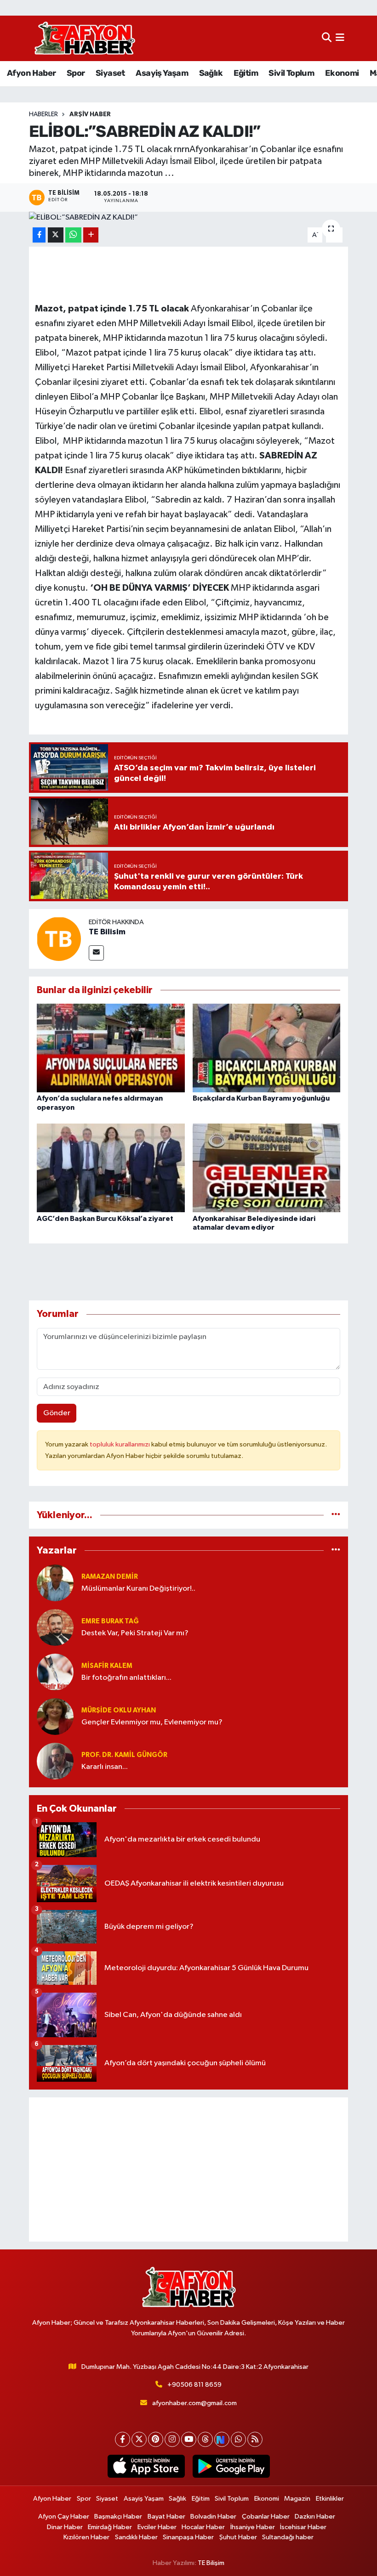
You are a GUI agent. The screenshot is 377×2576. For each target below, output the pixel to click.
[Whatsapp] (238, 2439)
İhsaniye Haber (253, 2527)
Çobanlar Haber (266, 2517)
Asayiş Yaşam (162, 73)
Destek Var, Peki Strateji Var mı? (135, 1633)
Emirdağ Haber (110, 2527)
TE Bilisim (107, 932)
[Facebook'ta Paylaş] (39, 235)
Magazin (297, 2499)
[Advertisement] (189, 2169)
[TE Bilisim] (59, 939)
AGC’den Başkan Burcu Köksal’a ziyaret (105, 1219)
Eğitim (246, 73)
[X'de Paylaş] (56, 235)
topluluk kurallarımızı (120, 1444)
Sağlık (211, 73)
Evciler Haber (157, 2527)
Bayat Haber (166, 2517)
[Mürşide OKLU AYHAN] (55, 1716)
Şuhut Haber (238, 2537)
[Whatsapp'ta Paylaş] (73, 235)
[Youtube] (189, 2439)
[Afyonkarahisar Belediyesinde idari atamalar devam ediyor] (267, 1168)
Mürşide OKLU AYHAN (119, 1710)
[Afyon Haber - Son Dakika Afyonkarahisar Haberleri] (85, 38)
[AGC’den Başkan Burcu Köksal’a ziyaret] (111, 1168)
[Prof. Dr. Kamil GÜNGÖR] (55, 1761)
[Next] (222, 2439)
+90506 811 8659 (194, 2385)
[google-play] (231, 2466)
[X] (139, 2439)
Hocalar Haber (203, 2527)
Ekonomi (342, 73)
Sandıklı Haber (136, 2537)
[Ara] (327, 38)
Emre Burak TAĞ (110, 1621)
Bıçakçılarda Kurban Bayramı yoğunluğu (261, 1098)
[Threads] (205, 2439)
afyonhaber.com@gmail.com (194, 2403)
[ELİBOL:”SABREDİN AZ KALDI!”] (189, 218)
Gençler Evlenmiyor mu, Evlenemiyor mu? (152, 1722)
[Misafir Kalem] (55, 1672)
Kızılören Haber (86, 2537)
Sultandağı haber (288, 2537)
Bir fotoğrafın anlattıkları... (126, 1678)
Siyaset (110, 73)
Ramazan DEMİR (110, 1577)
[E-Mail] (96, 953)
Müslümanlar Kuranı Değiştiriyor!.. (138, 1589)
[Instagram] (172, 2439)
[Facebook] (123, 2439)
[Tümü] (336, 1515)
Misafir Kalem (107, 1666)
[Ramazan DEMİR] (55, 1583)
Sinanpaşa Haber (188, 2537)
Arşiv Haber (90, 114)
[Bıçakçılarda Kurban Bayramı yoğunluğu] (267, 1048)
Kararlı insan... (105, 1767)
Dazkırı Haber (315, 2517)
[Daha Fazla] (91, 235)
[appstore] (146, 2466)
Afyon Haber (31, 73)
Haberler (43, 114)
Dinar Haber (65, 2527)
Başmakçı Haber (118, 2517)
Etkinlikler (330, 2499)
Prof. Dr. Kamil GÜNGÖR (124, 1755)
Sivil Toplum (291, 73)
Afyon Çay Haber (64, 2517)
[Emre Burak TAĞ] (55, 1627)
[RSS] (255, 2439)
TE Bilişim (211, 2563)
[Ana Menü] (340, 38)
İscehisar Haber (303, 2527)
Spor (76, 73)
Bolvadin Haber (213, 2517)
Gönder (57, 1413)
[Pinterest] (156, 2439)
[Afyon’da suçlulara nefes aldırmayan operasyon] (111, 1048)
